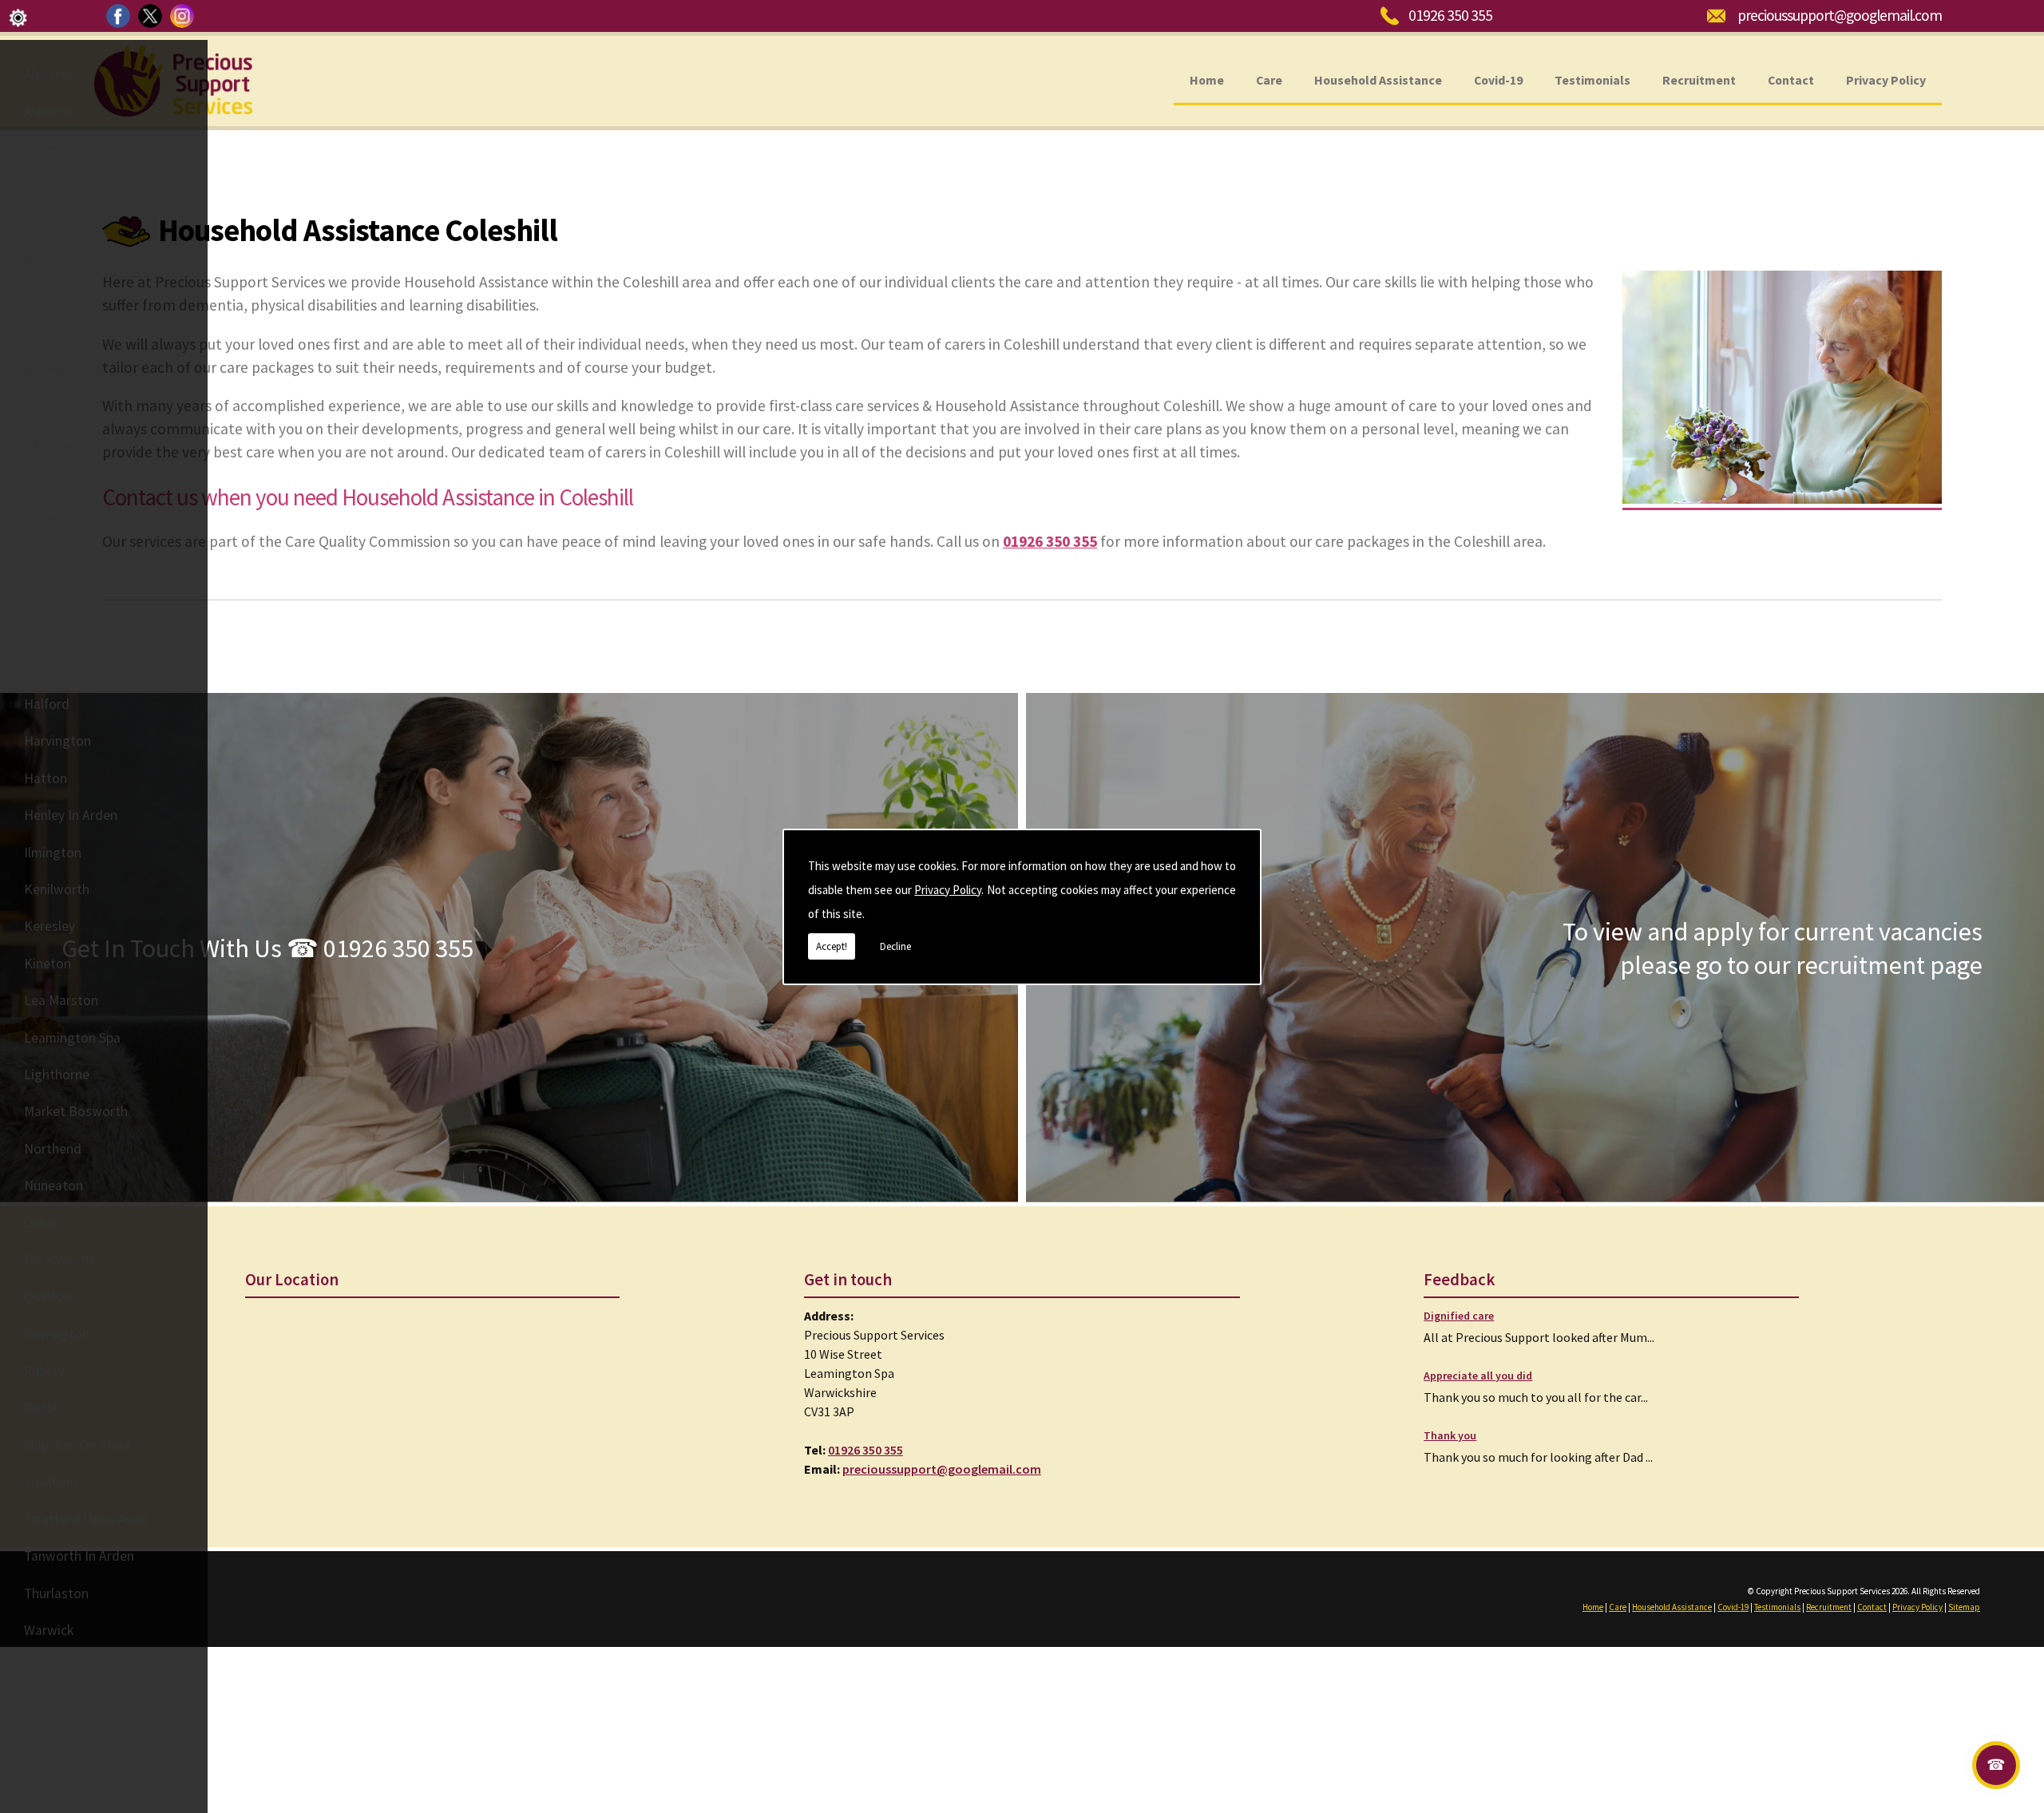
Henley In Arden (71, 815)
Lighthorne (57, 1075)
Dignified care (1459, 1316)
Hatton (46, 778)
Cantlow (49, 445)
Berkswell (53, 296)
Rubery (44, 1371)
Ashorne (48, 111)
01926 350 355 (1450, 15)
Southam (51, 1482)
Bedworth (54, 259)
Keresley (50, 926)
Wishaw (47, 1741)
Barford (47, 185)
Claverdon (54, 481)
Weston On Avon (73, 1667)
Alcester (48, 74)
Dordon (46, 593)
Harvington (57, 741)
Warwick (49, 1630)
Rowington (57, 1334)
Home (1207, 79)
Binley (42, 370)
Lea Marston (61, 1000)
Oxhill (40, 1223)
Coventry (51, 556)
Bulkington (56, 408)
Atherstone (57, 148)
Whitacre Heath (70, 1704)
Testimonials (1592, 79)
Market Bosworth (76, 1111)
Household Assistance (1378, 79)
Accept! (832, 946)
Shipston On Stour (78, 1445)
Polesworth (58, 1260)
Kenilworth (57, 889)
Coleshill (49, 519)
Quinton (48, 1296)
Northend (53, 1149)
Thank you (1450, 1435)
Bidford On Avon (73, 334)
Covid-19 (1498, 79)
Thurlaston (56, 1593)
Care (1269, 79)
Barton (45, 223)
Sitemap (1964, 1607)
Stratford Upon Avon (86, 1519)
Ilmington (53, 853)
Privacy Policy (948, 890)
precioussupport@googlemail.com (1840, 15)
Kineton (48, 964)
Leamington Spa (72, 1038)
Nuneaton (53, 1186)
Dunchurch (55, 667)
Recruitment (1699, 79)
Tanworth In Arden (79, 1556)
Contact (1791, 79)
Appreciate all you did (1478, 1376)
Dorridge (50, 630)
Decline (895, 946)
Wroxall (46, 1779)
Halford (47, 704)
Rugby (42, 1408)
